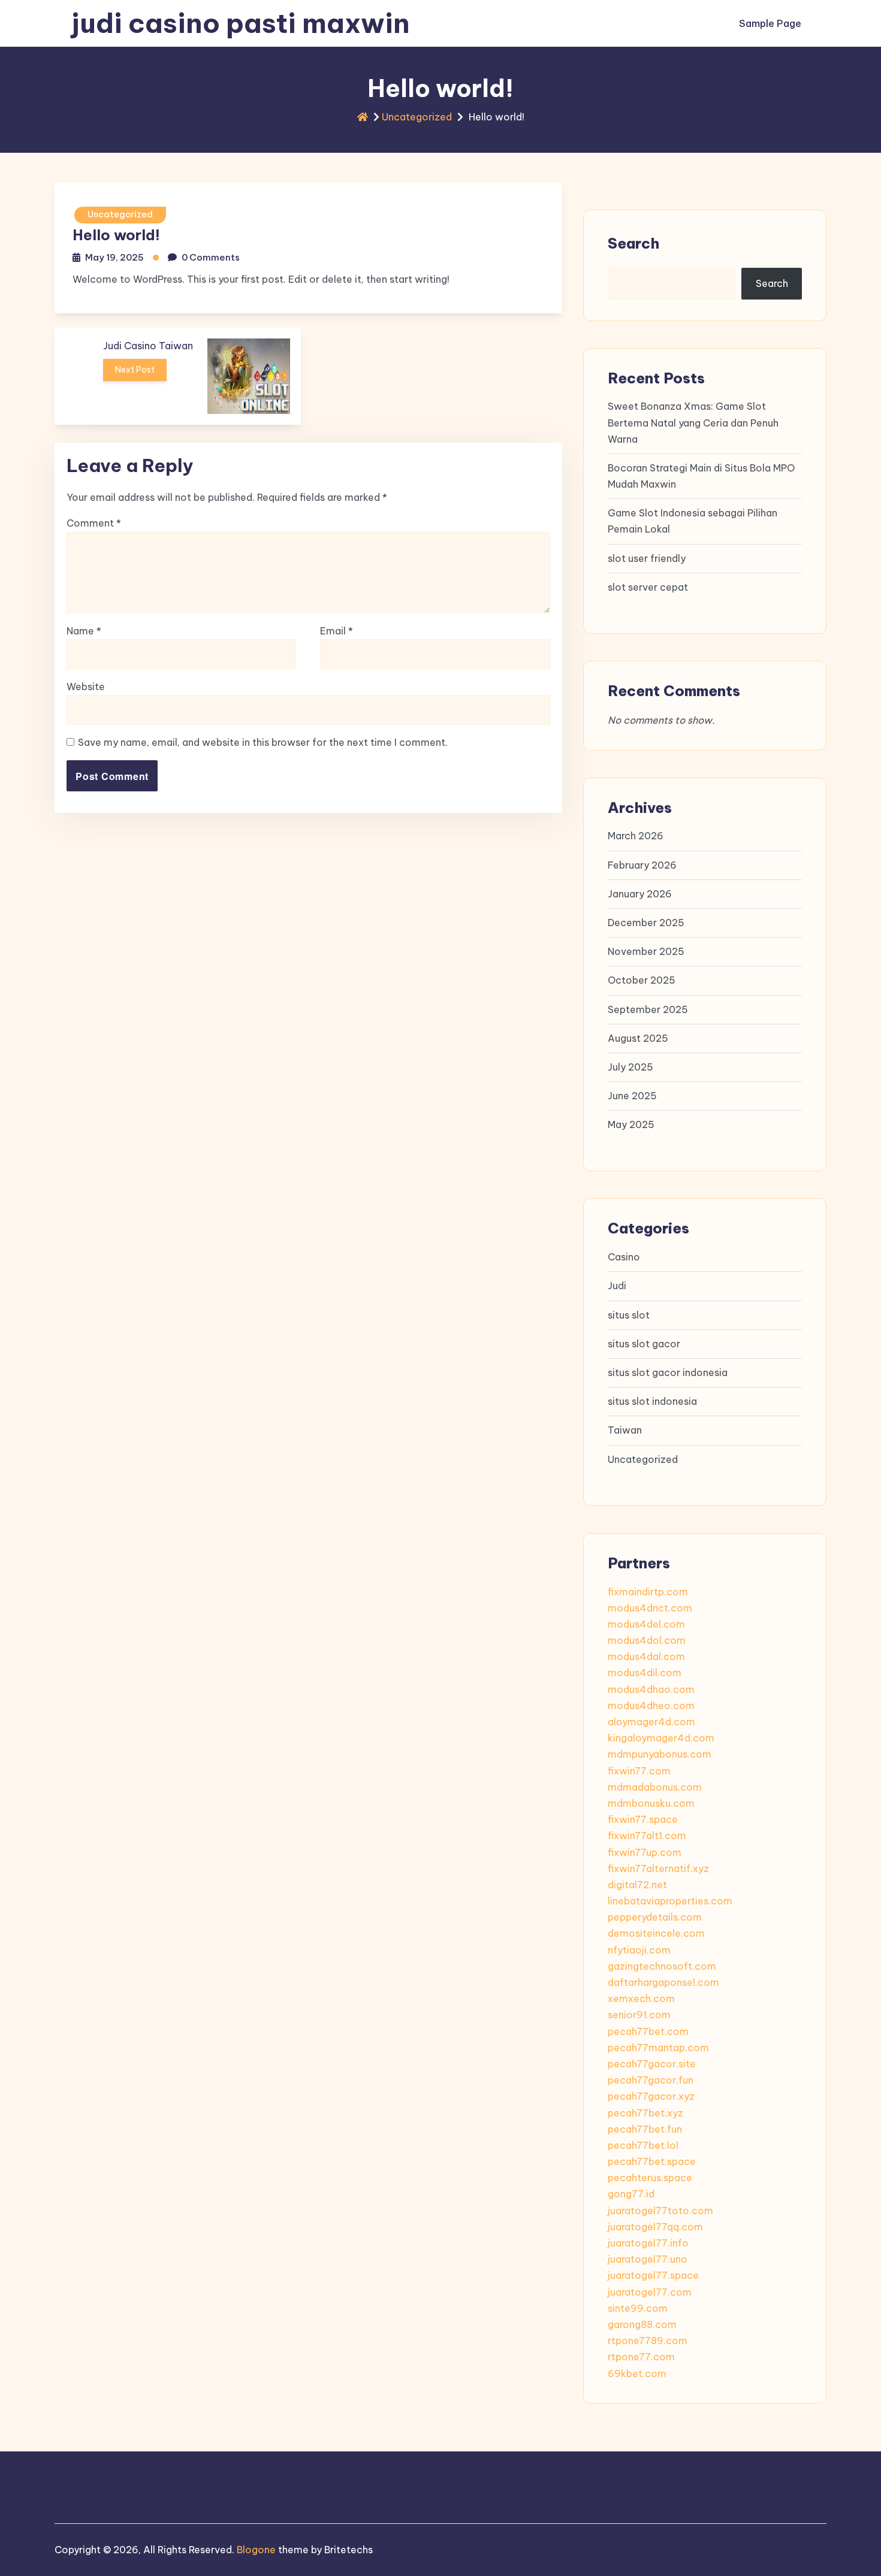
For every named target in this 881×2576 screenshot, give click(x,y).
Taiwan (625, 1430)
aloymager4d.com (651, 1722)
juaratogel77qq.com (655, 2227)
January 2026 (640, 894)
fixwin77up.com (645, 1852)
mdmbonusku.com (651, 1803)
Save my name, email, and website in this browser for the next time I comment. (263, 742)
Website (86, 687)
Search (633, 243)
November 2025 (646, 951)
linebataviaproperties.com (670, 1901)
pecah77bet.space (652, 2161)
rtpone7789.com (648, 2341)
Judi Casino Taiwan (148, 346)
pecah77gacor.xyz (651, 2096)
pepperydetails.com (655, 1917)
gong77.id (631, 2194)
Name (84, 631)
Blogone (256, 2550)
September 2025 (648, 1009)
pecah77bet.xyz (645, 2113)
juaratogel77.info (648, 2243)
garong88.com (642, 2324)
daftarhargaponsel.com (663, 1982)
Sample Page (770, 23)
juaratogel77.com (650, 2292)
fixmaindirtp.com (648, 1592)
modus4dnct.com (650, 1608)
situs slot (629, 1315)
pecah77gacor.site (652, 2064)
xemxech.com (641, 1998)
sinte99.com (638, 2308)
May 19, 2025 (114, 257)
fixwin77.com (639, 1771)
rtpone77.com (641, 2357)
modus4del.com (646, 1624)
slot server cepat (648, 587)
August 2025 (638, 1038)
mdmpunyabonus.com (660, 1754)
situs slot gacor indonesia (668, 1372)
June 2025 (632, 1096)
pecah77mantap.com (658, 2048)
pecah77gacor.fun (651, 2080)
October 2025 (642, 980)
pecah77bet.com (648, 2031)
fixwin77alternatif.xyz (658, 1868)
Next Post (135, 370)
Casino (624, 1257)
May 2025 (631, 1124)
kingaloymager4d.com (661, 1738)
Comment (94, 523)
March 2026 (636, 836)
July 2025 (630, 1067)
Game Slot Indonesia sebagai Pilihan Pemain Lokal (693, 521)
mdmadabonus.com (655, 1787)
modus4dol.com (647, 1640)
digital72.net (637, 1885)
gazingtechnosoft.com (662, 1966)
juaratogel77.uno (648, 2259)
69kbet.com (637, 2374)
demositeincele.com (656, 1933)
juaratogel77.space (653, 2275)
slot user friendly (647, 558)
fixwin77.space (643, 1819)
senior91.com (639, 2015)
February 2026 (642, 865)
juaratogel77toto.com (660, 2211)
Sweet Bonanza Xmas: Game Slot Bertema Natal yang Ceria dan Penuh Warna (693, 422)
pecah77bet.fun (645, 2129)
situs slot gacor (644, 1344)
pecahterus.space (650, 2178)
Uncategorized (417, 117)
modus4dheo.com (651, 1706)
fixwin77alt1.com (647, 1836)
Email (337, 631)
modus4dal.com (646, 1656)
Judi (617, 1286)
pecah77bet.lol (643, 2145)
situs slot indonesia (652, 1401)
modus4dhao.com (651, 1689)
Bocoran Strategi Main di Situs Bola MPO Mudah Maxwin (701, 476)
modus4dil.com (645, 1673)
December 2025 (646, 923)
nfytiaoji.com (639, 1950)
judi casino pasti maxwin (241, 23)
